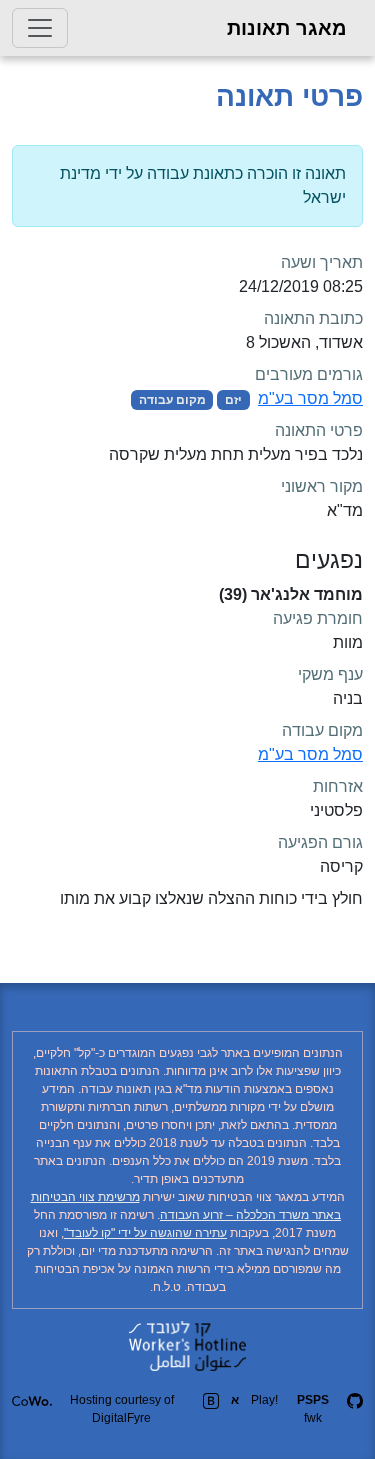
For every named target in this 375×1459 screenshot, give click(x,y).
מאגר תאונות (287, 28)
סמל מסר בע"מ (310, 398)
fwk (313, 1409)
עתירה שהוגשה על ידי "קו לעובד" (145, 1233)
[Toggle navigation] (40, 28)
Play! (264, 1400)
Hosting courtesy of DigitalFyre (122, 1409)
